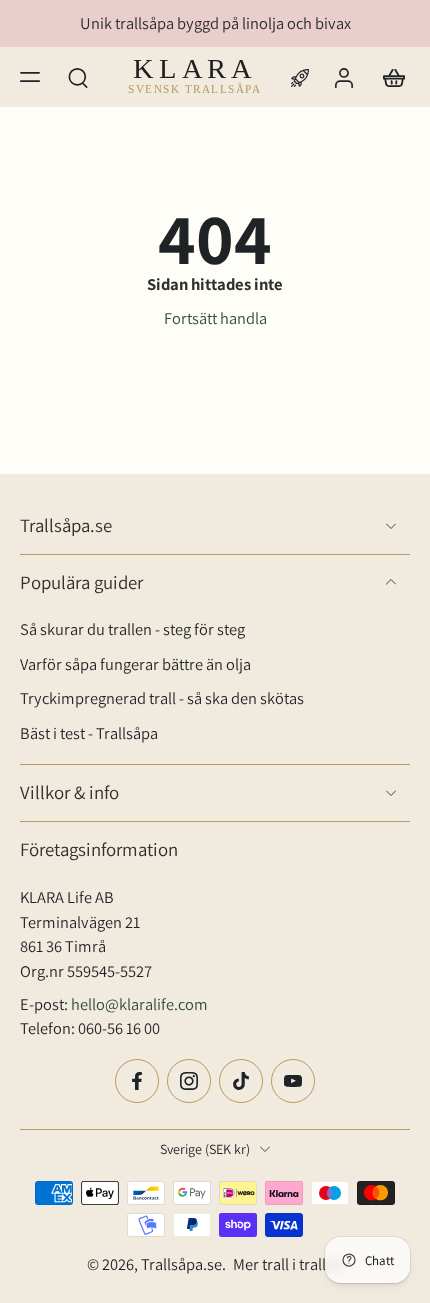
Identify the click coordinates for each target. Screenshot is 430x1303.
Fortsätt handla (215, 318)
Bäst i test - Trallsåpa (89, 732)
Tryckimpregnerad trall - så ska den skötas (162, 698)
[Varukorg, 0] (388, 77)
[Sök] (78, 76)
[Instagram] (189, 1080)
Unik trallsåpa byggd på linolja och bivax (215, 23)
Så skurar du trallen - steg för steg (132, 629)
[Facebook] (137, 1080)
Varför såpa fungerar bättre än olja (135, 663)
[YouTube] (293, 1080)
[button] (30, 76)
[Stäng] (117, 1257)
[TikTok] (241, 1080)
